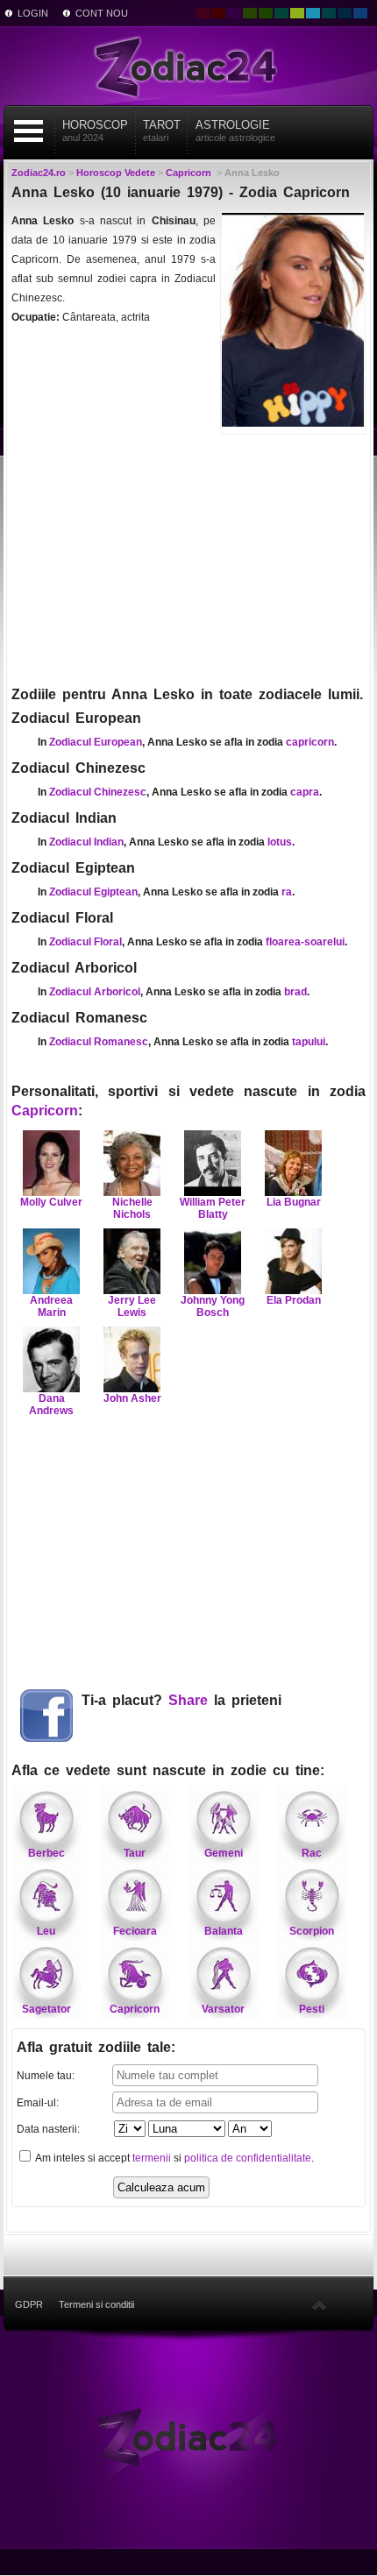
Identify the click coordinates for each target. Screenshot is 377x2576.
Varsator (223, 2009)
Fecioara (135, 1931)
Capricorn (45, 1111)
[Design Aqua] (313, 13)
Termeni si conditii (96, 2304)
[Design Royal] (345, 13)
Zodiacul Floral (85, 942)
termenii (152, 2158)
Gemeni (224, 1853)
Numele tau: (46, 2076)
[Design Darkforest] (250, 13)
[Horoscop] (188, 2436)
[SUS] (319, 2304)
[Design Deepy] (360, 13)
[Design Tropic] (281, 13)
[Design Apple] (297, 13)
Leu (46, 1931)
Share (188, 1700)
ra (287, 892)
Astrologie (235, 131)
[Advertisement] (188, 558)
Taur (135, 1853)
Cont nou (102, 13)
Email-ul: (38, 2103)
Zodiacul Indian (86, 842)
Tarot (162, 131)
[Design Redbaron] (218, 13)
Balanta (224, 1931)
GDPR (29, 2304)
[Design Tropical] (329, 13)
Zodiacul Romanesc (99, 1042)
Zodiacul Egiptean (93, 892)
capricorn (310, 742)
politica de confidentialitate (248, 2158)
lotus (280, 842)
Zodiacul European (96, 742)
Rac (312, 1853)
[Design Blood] (203, 13)
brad (295, 992)
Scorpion (312, 1931)
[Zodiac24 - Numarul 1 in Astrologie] (188, 66)
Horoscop (95, 131)
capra (305, 792)
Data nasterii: (48, 2129)
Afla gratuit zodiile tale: (96, 2047)
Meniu (29, 131)
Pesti (312, 2009)
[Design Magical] (234, 13)
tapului (309, 1042)
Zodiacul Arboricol (95, 992)
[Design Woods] (266, 13)
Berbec (46, 1853)
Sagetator (46, 2009)
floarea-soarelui (305, 942)
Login (33, 13)
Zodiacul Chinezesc (98, 792)
